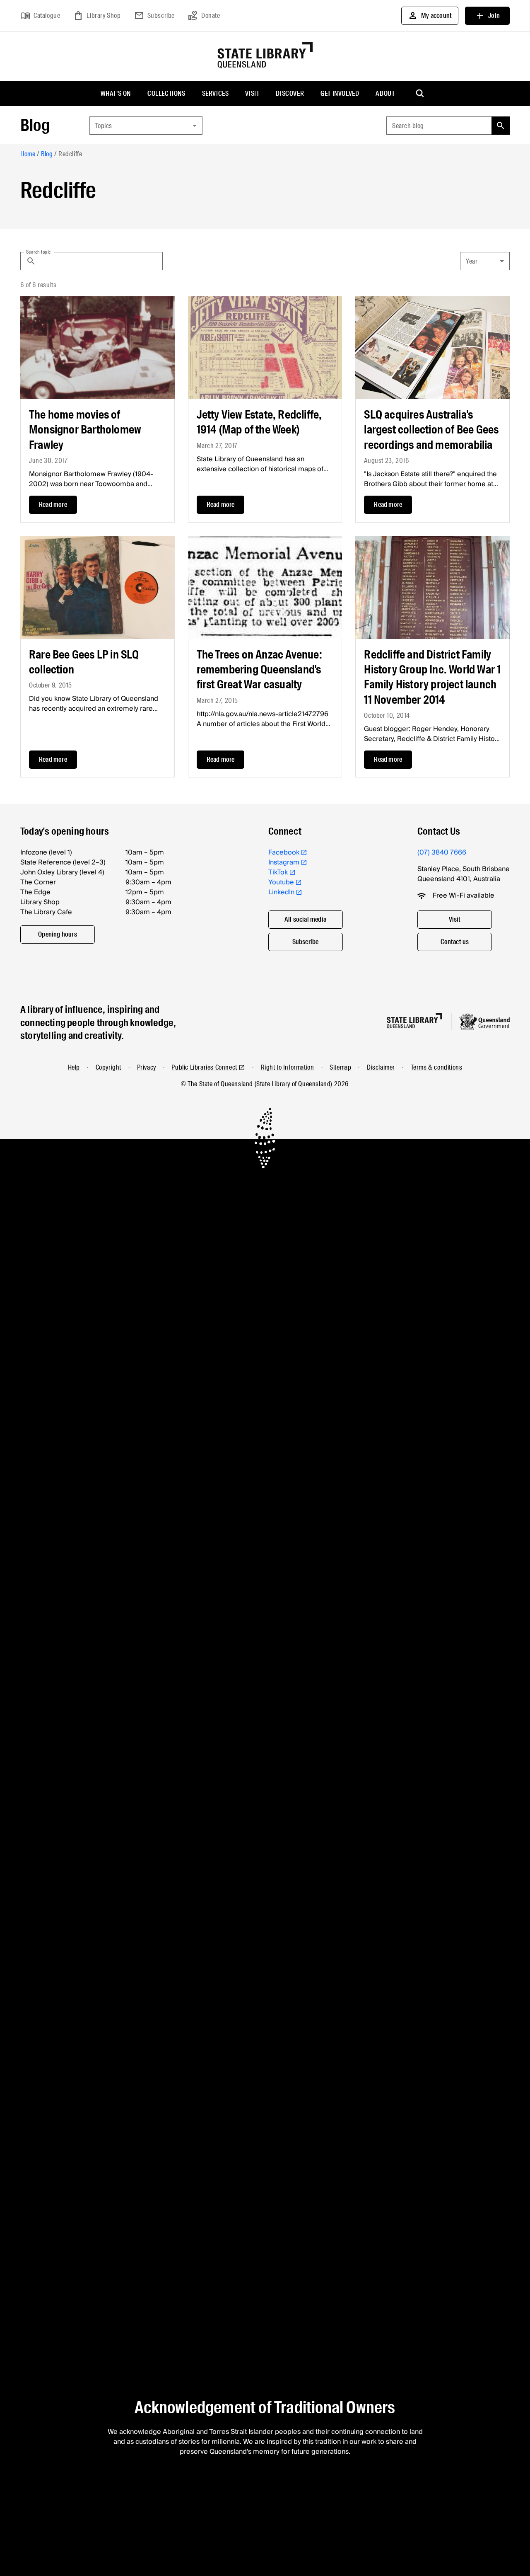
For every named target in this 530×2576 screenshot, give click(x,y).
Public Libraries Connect (204, 1067)
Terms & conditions (437, 1067)
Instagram (284, 862)
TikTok (278, 872)
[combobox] (146, 126)
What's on (116, 93)
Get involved (340, 93)
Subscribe (154, 16)
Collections (166, 93)
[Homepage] (414, 1021)
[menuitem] (116, 94)
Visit (252, 93)
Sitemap (340, 1067)
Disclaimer (381, 1067)
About (385, 93)
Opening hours (58, 934)
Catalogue (40, 16)
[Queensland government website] (484, 1022)
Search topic (39, 252)
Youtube (281, 882)
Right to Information (288, 1067)
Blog (35, 125)
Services (216, 93)
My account (430, 16)
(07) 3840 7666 (442, 852)
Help (74, 1067)
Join (487, 16)
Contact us (455, 942)
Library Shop (97, 16)
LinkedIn (281, 892)
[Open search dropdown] (420, 94)
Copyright (108, 1067)
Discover (290, 93)
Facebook (284, 852)
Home (28, 154)
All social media (305, 919)
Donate (204, 16)
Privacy (147, 1067)
